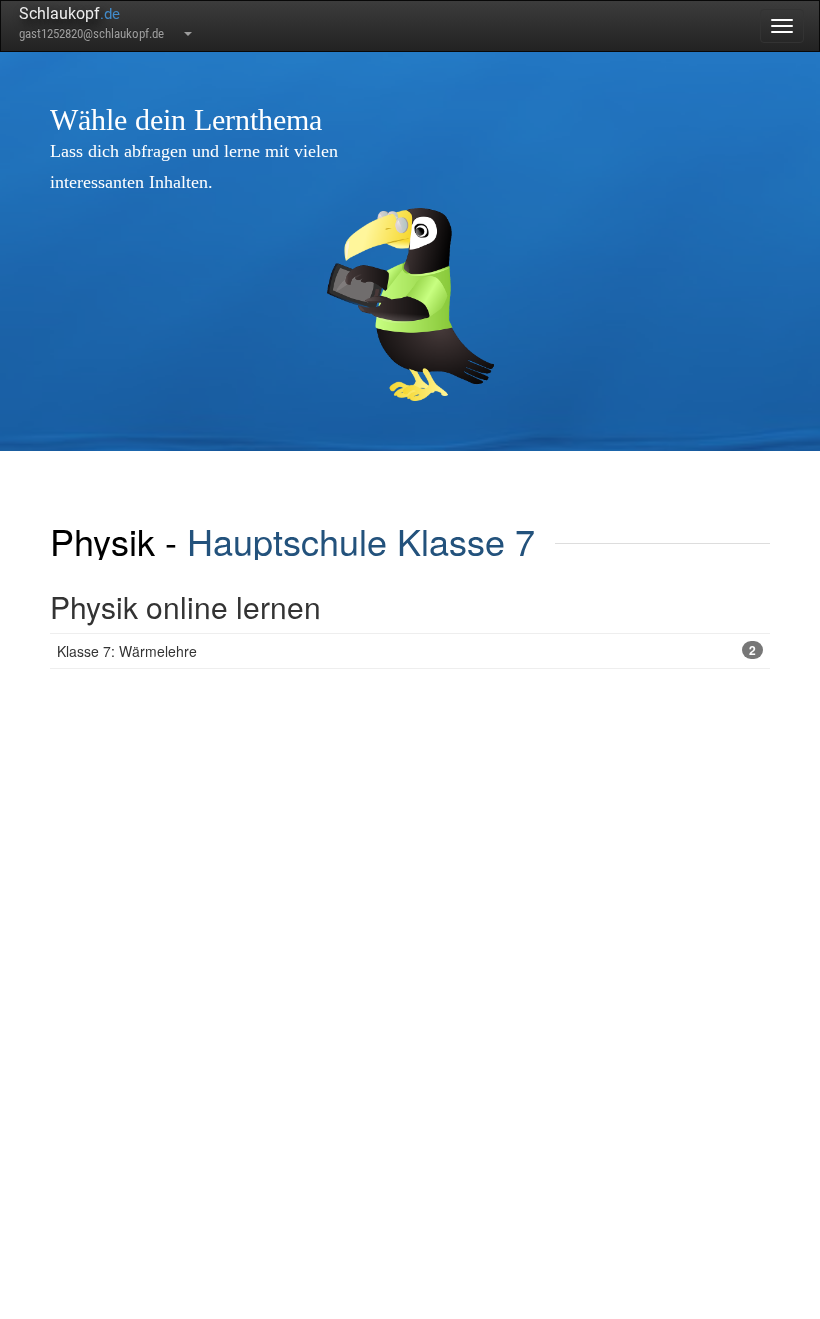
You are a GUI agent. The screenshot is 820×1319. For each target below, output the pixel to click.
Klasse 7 (466, 540)
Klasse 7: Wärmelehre (406, 651)
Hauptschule (287, 540)
